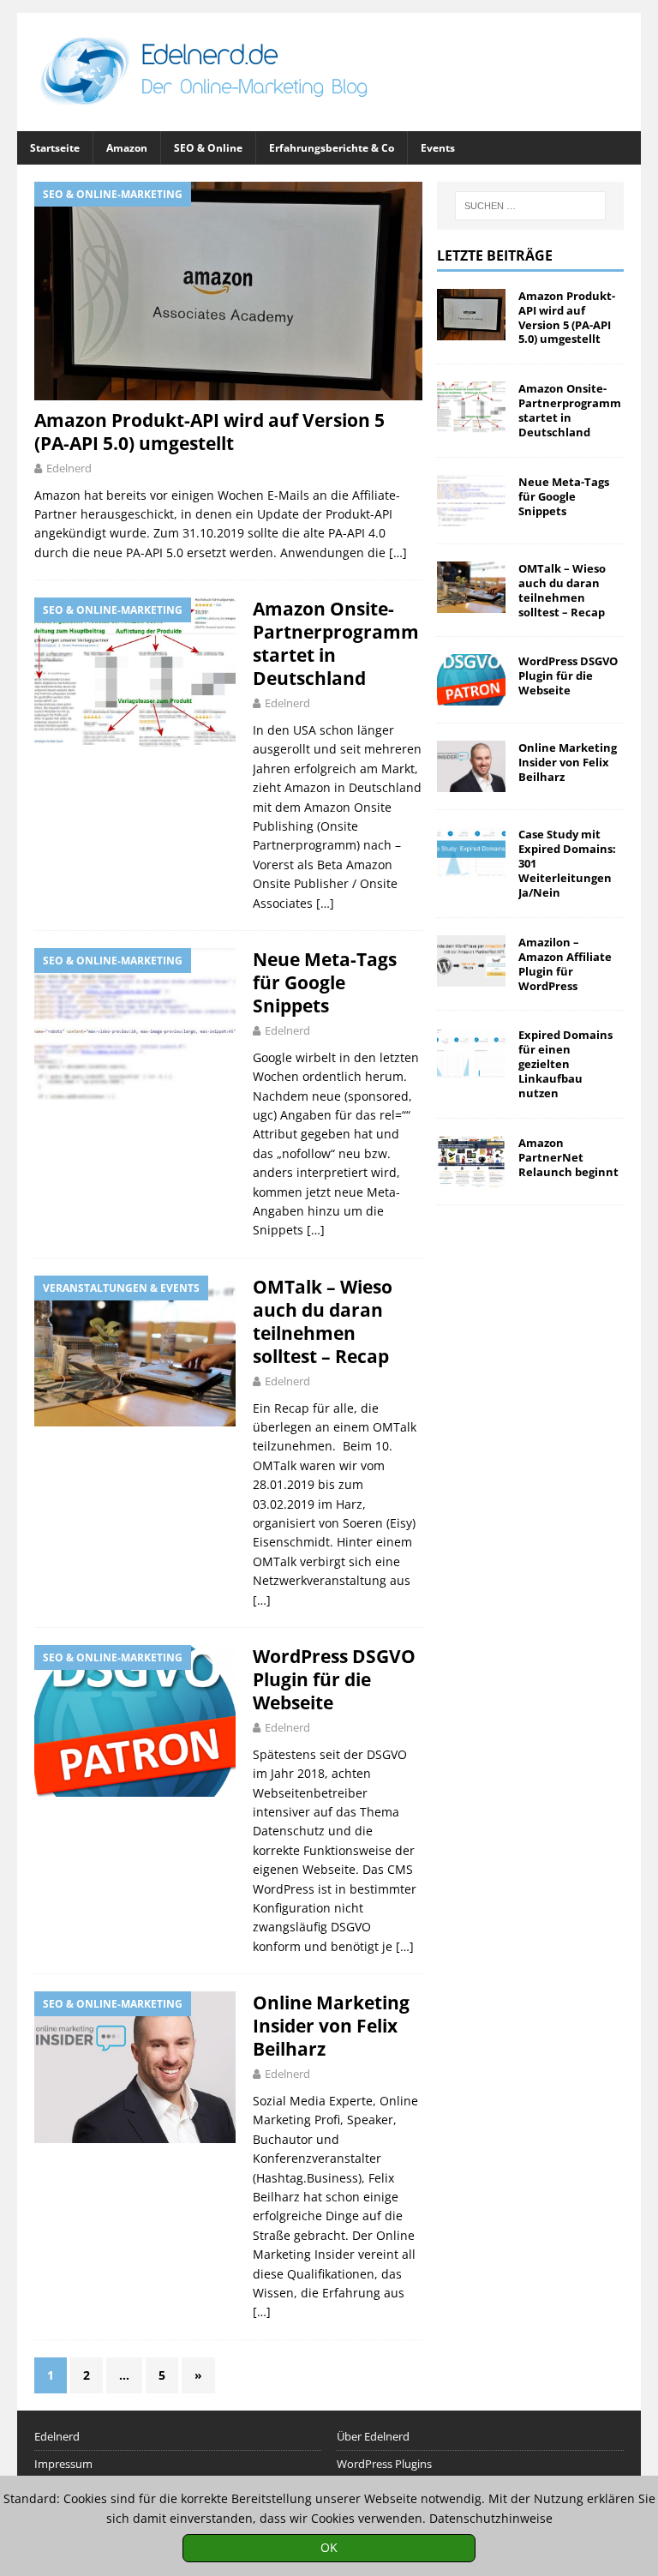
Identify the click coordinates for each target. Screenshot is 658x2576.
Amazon (127, 148)
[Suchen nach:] (530, 206)
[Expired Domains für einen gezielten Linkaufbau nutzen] (471, 1054)
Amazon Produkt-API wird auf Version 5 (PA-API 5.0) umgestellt (209, 432)
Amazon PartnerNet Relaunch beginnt (568, 1157)
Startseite (55, 148)
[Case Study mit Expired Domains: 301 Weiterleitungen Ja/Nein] (471, 853)
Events (438, 148)
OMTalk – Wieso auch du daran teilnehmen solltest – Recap (323, 1321)
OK (329, 2547)
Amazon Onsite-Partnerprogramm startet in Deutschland (336, 643)
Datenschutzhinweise (491, 2518)
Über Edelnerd (373, 2436)
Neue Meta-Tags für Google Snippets (325, 982)
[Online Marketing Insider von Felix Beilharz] (471, 766)
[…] (398, 552)
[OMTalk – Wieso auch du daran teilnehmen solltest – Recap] (471, 587)
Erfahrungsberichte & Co (332, 148)
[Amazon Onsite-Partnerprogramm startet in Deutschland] (471, 407)
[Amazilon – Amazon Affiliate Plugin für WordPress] (471, 961)
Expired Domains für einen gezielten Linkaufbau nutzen (565, 1064)
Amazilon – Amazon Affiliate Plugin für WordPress (565, 964)
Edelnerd (69, 468)
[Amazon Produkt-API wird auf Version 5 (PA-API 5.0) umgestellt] (228, 291)
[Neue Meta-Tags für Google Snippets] (471, 501)
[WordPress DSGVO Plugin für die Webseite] (471, 680)
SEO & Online (208, 148)
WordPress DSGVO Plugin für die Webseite (334, 1679)
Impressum (63, 2464)
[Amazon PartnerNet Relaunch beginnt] (471, 1162)
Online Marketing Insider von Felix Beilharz (331, 2026)
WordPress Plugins (384, 2464)
